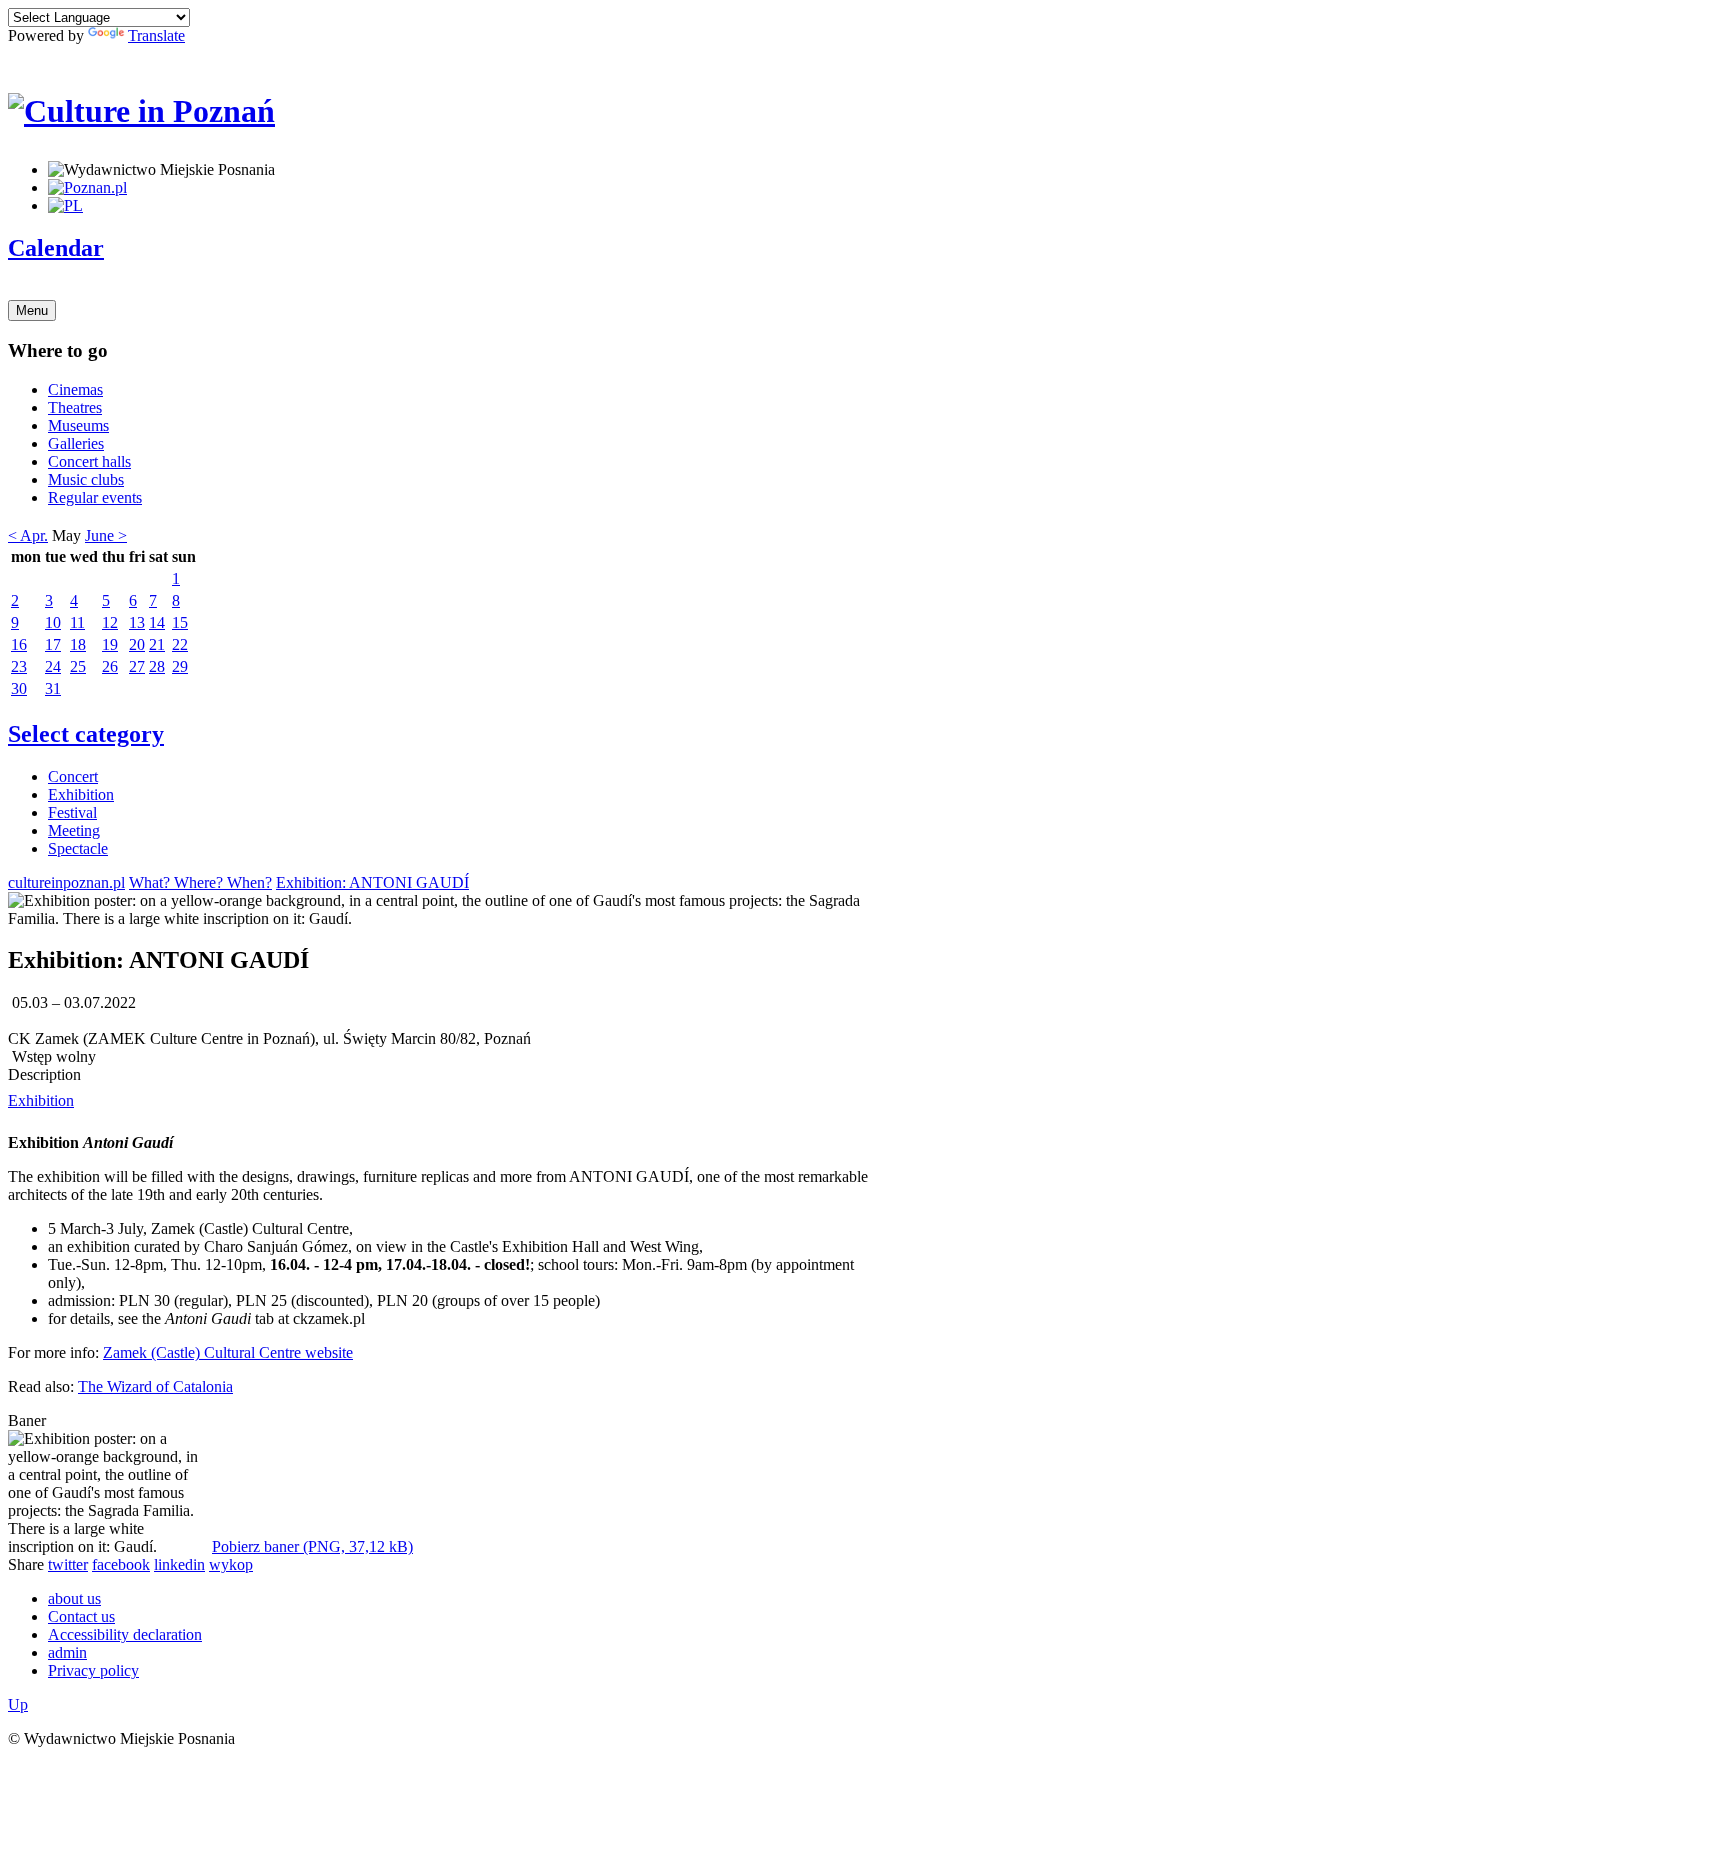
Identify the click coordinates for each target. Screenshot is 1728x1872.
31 (53, 688)
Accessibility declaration (125, 1634)
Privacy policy (93, 1670)
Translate (156, 35)
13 (137, 622)
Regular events (95, 497)
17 (53, 644)
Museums (78, 425)
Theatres (75, 407)
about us (74, 1598)
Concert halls (89, 461)
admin (67, 1652)
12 (110, 622)
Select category (86, 734)
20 (137, 644)
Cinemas (75, 389)
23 (19, 666)
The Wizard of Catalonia (155, 1386)
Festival (72, 812)
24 (53, 666)
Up (18, 1704)
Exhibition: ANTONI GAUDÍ (372, 882)
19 (110, 644)
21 (157, 644)
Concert (73, 776)
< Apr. (28, 535)
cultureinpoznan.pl (66, 882)
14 (157, 622)
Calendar (56, 248)
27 (137, 666)
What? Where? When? (200, 882)
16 (19, 644)
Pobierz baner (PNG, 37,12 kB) (312, 1546)
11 (77, 622)
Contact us (81, 1616)
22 (180, 644)
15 (180, 622)
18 (78, 644)
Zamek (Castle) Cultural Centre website (228, 1352)
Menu (32, 310)
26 (110, 666)
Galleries (76, 443)
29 (180, 666)
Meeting (74, 830)
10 (53, 622)
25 (78, 666)
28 (157, 666)
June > (106, 535)
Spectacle (78, 848)
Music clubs (86, 479)
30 (19, 688)
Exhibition (81, 794)
